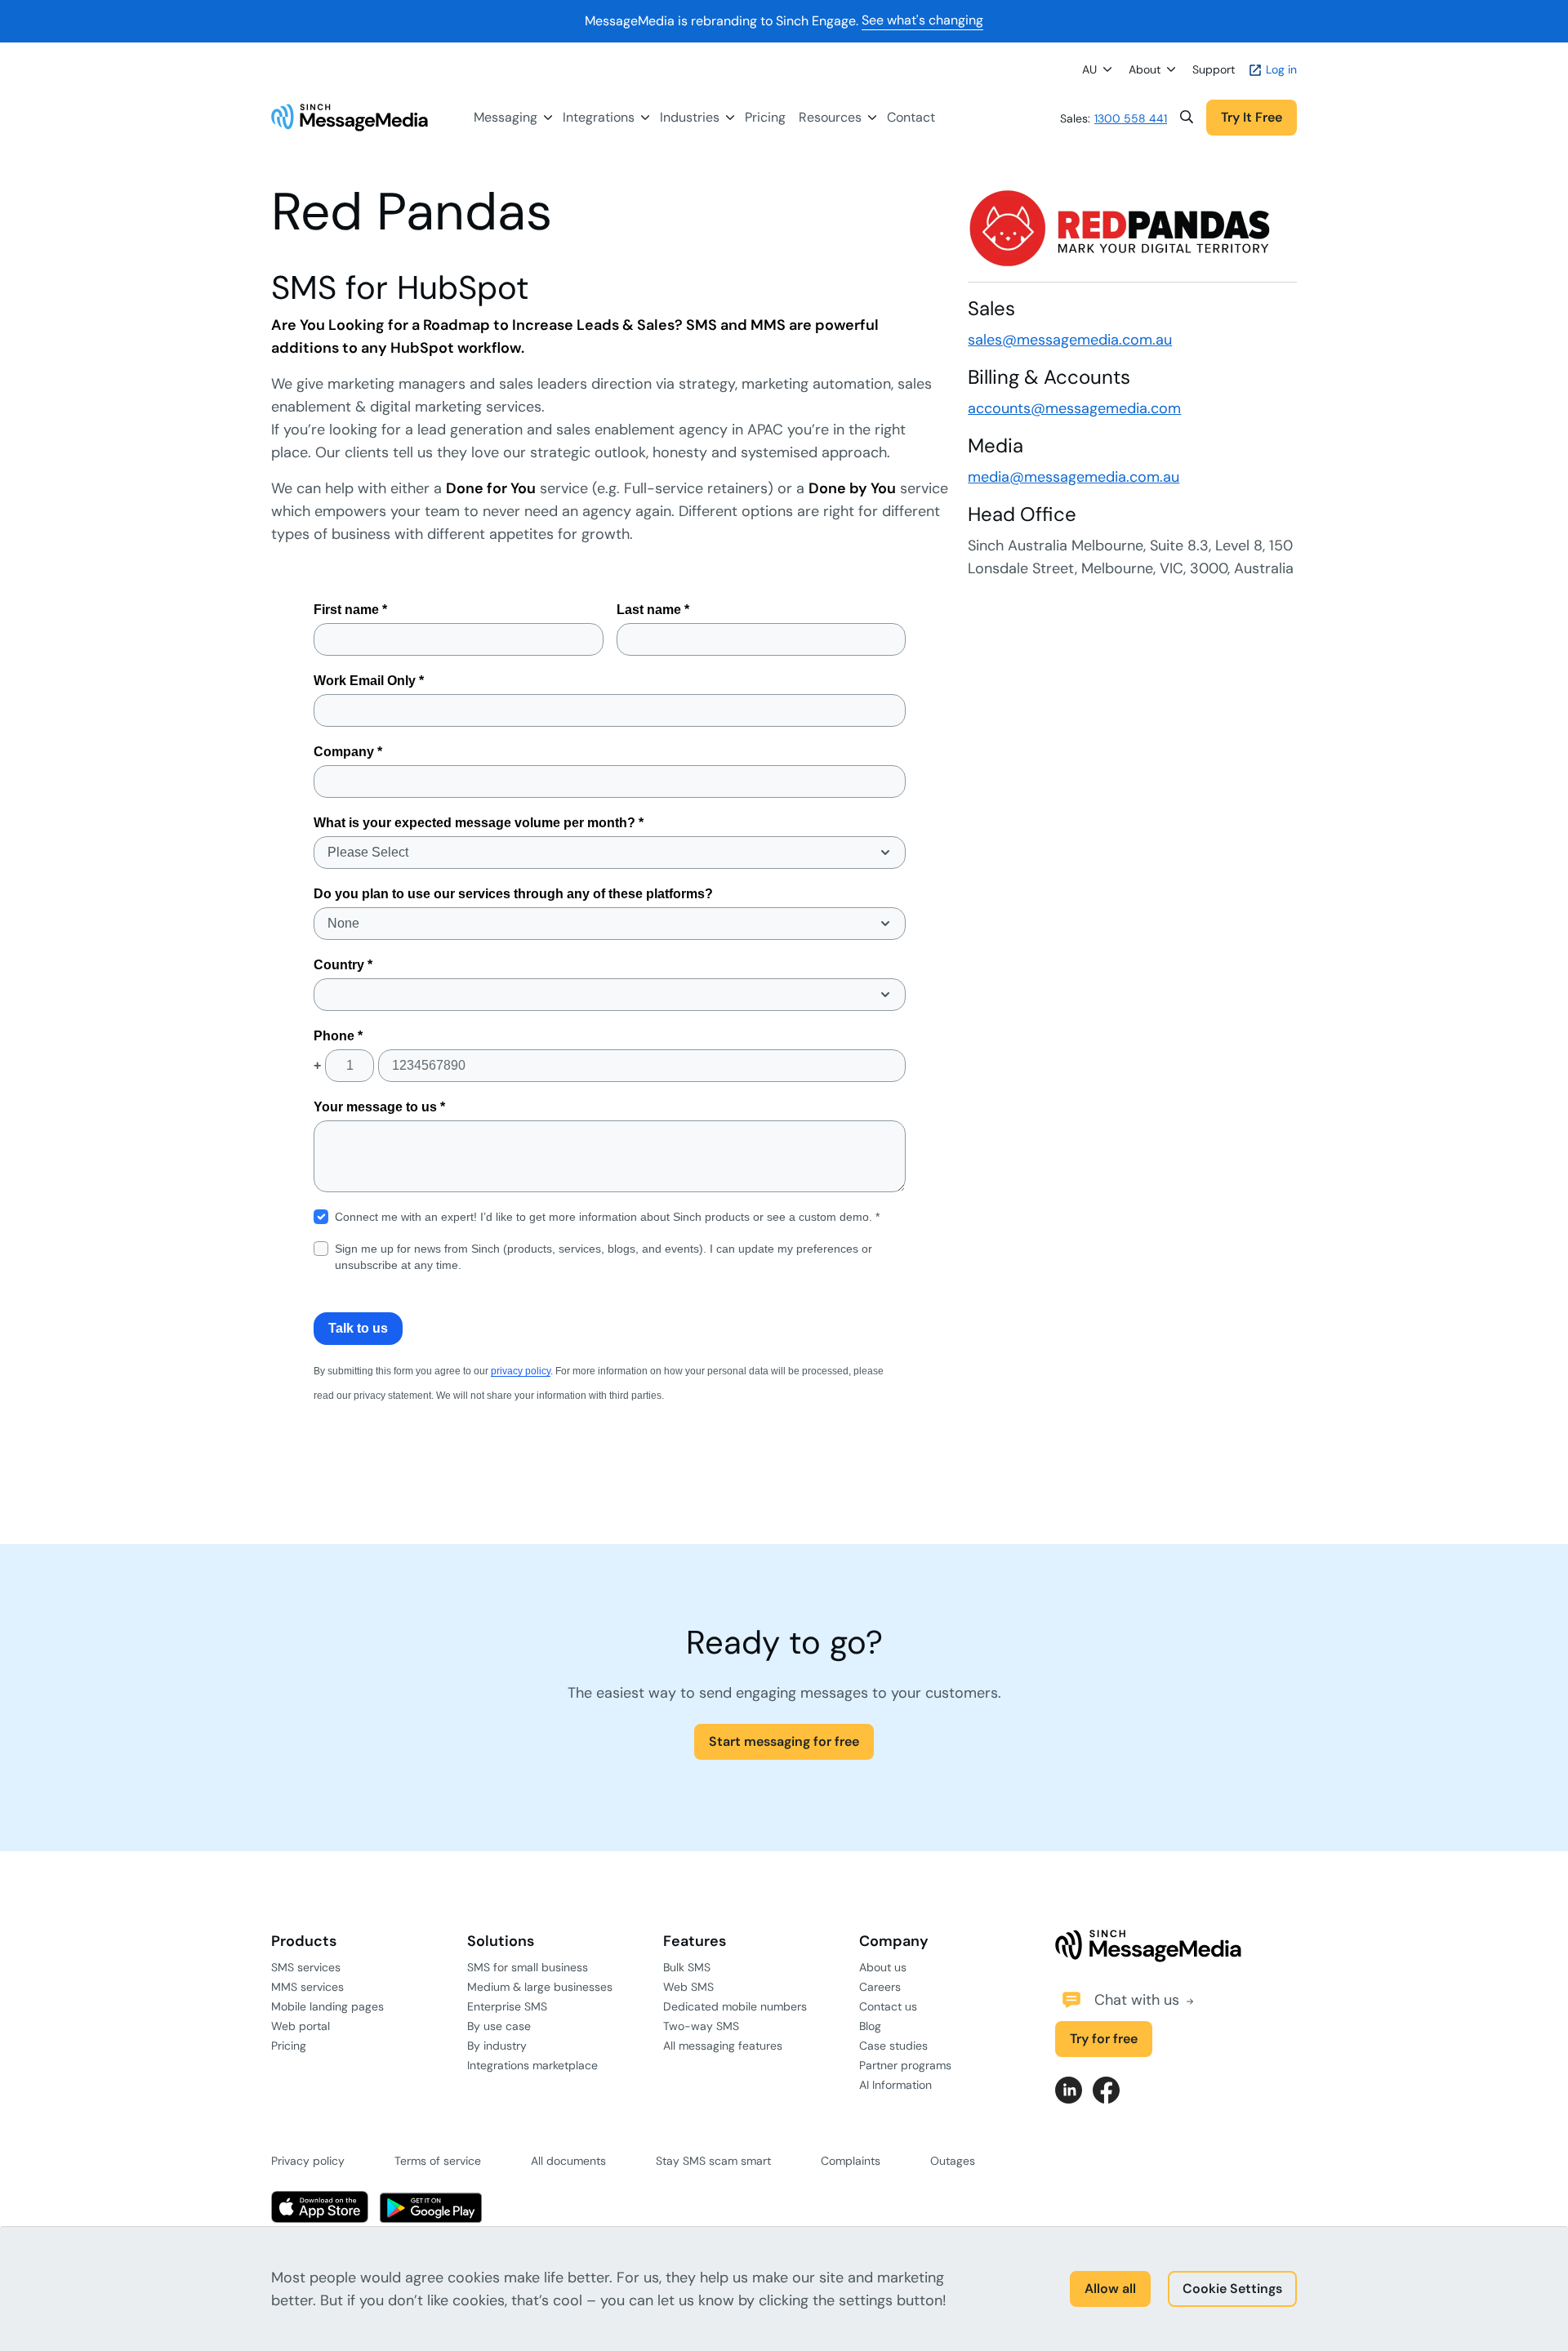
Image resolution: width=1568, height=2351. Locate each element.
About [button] (1145, 69)
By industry (497, 2046)
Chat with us (1139, 2000)
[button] (1187, 118)
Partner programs (905, 2065)
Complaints (851, 2161)
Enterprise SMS (507, 2006)
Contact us (888, 2006)
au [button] (1089, 69)
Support (1214, 69)
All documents (568, 2161)
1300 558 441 (1131, 118)
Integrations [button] (599, 117)
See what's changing (922, 20)
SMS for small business (528, 1967)
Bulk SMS (687, 1967)
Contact (911, 117)
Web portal (301, 2026)
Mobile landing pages (327, 2006)
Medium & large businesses (540, 1987)
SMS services (306, 1967)
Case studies (893, 2046)
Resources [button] (830, 117)
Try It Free (1252, 117)
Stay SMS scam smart (713, 2161)
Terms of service (438, 2161)
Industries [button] (690, 117)
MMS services (307, 1987)
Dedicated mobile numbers (735, 2006)
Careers (880, 1987)
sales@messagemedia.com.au (1070, 340)
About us (883, 1967)
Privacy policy (308, 2161)
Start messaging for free (784, 1741)
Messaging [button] (506, 117)
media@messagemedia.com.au (1074, 477)
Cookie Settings (1232, 2289)
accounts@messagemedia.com (1074, 408)
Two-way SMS (701, 2026)
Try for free (1104, 2039)
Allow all (1110, 2289)
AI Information (895, 2085)
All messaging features (723, 2046)
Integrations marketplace (532, 2065)
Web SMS (688, 1987)
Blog (870, 2026)
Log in (1280, 69)
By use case (499, 2026)
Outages (953, 2161)
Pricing (765, 117)
